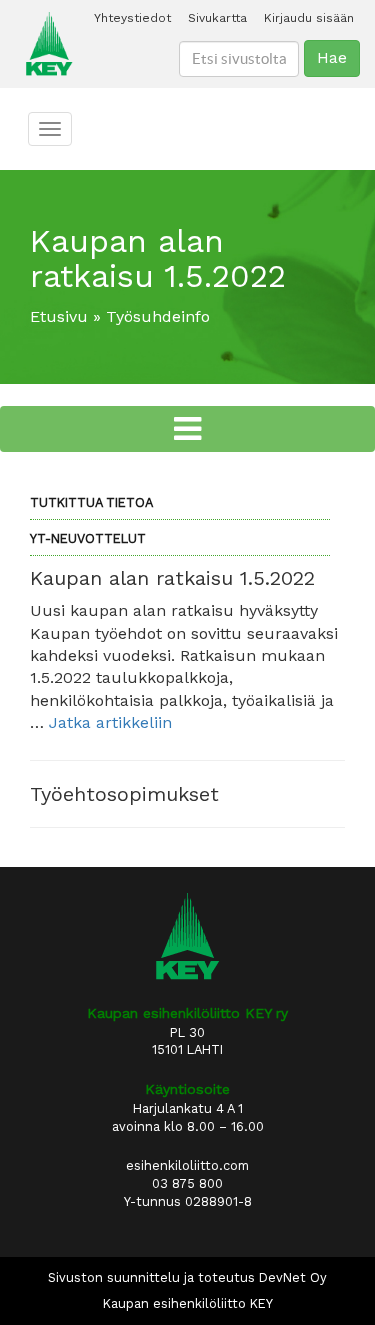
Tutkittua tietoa (91, 502)
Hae (332, 57)
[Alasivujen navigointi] (187, 429)
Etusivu (59, 316)
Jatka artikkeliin (110, 722)
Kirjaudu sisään (309, 18)
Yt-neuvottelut (88, 538)
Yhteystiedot (132, 18)
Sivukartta (217, 18)
